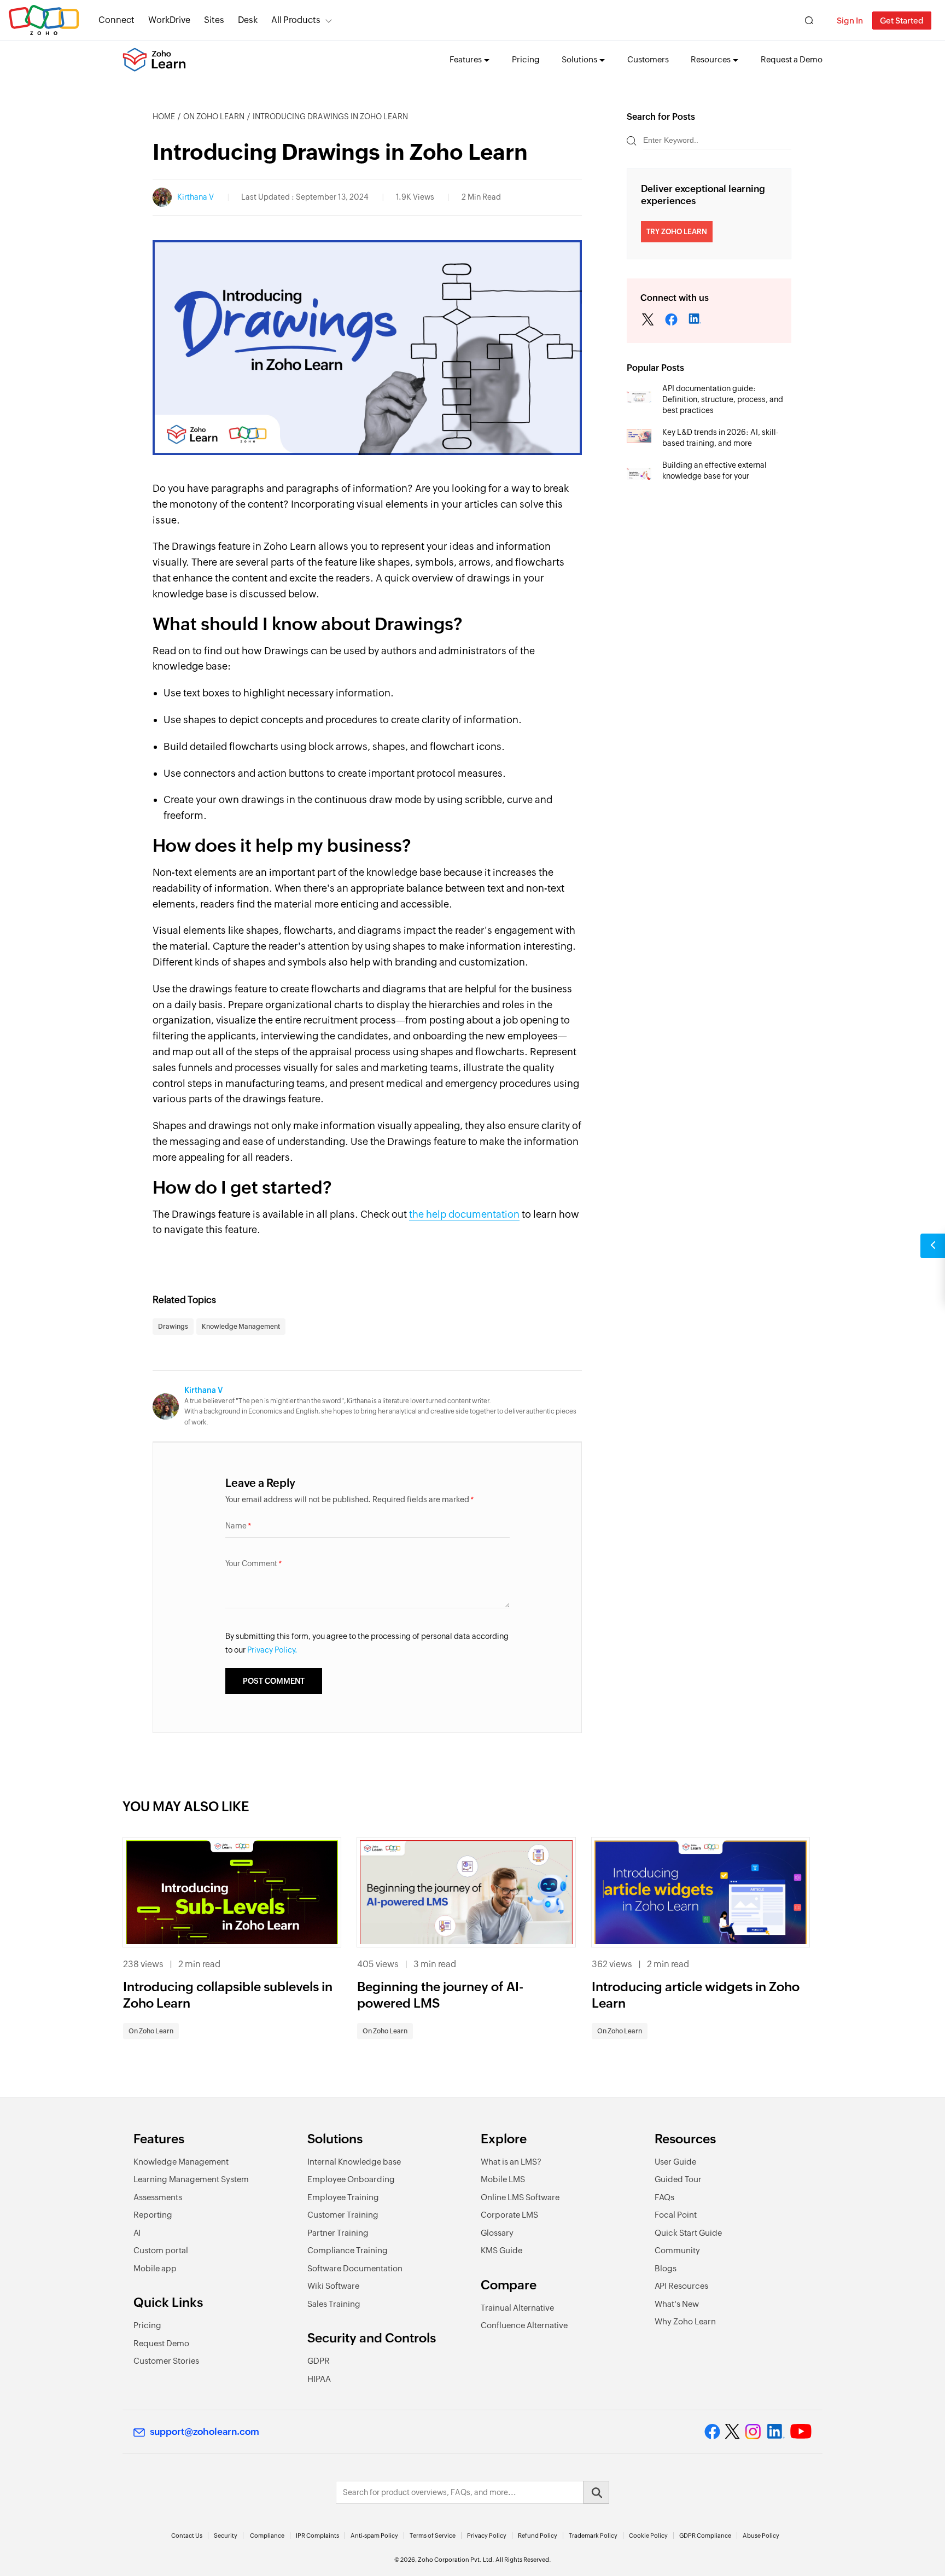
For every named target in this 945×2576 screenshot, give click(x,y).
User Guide (675, 2162)
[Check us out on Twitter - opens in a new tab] (733, 2432)
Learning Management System (191, 2179)
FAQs (664, 2197)
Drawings (173, 1327)
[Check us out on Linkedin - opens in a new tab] (776, 2432)
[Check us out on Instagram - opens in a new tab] (753, 2432)
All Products (296, 20)
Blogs (666, 2268)
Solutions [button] (579, 59)
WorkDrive (169, 20)
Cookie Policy (648, 2536)
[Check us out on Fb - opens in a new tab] (712, 2432)
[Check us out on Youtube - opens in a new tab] (801, 2432)
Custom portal (161, 2250)
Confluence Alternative (524, 2325)
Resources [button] (711, 59)
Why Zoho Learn (685, 2321)
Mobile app (155, 2268)
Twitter (648, 321)
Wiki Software (333, 2286)
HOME (164, 117)
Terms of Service (433, 2536)
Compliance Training (348, 2250)
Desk (248, 20)
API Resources (681, 2286)
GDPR (319, 2361)
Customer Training (343, 2215)
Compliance (267, 2536)
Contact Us (187, 2536)
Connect (116, 20)
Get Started (902, 21)
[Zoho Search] (809, 21)
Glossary (497, 2233)
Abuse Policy (761, 2536)
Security (226, 2536)
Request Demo (161, 2343)
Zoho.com (44, 21)
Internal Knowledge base (354, 2162)
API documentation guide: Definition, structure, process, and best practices (723, 399)
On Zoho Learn (214, 117)
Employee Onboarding (351, 2179)
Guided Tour (678, 2179)
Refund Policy (538, 2536)
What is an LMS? (511, 2162)
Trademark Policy (593, 2536)
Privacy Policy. (272, 1650)
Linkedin (672, 321)
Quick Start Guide (688, 2233)
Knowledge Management (241, 1327)
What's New (677, 2304)
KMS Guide (501, 2250)
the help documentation (464, 1214)
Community (677, 2250)
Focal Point (676, 2215)
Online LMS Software (520, 2197)
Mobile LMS (503, 2179)
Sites (214, 20)
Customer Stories (166, 2361)
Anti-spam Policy (374, 2536)
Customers (648, 59)
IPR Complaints (317, 2536)
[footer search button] (596, 2492)
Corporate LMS (509, 2215)
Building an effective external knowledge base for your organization (714, 476)
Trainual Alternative (517, 2308)
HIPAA (319, 2379)
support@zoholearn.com (205, 2432)
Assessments (158, 2197)
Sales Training (334, 2304)
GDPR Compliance (705, 2536)
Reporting (153, 2215)
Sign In (850, 21)
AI (137, 2233)
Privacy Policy (487, 2536)
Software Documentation (355, 2268)
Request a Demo (792, 59)
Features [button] (466, 59)
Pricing (526, 59)
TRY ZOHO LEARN (677, 232)
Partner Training (338, 2233)
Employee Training (343, 2197)
